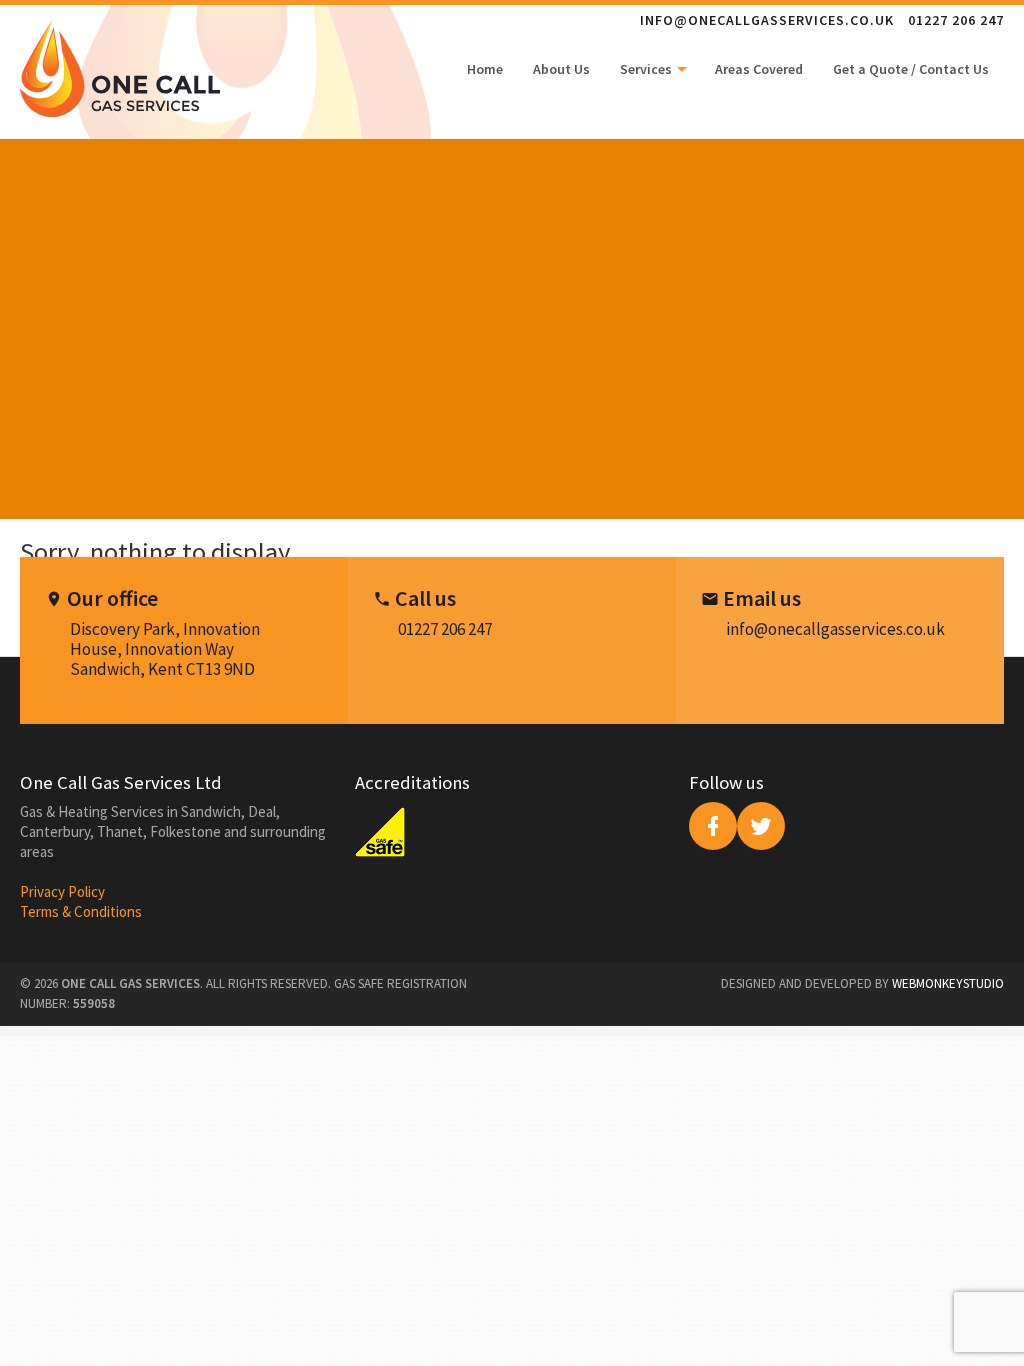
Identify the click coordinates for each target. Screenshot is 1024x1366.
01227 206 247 (956, 20)
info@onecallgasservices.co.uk (767, 20)
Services (647, 69)
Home (485, 69)
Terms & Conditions (81, 911)
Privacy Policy (62, 891)
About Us (561, 69)
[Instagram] (713, 826)
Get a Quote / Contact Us (911, 69)
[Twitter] (761, 826)
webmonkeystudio (948, 983)
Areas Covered (759, 69)
